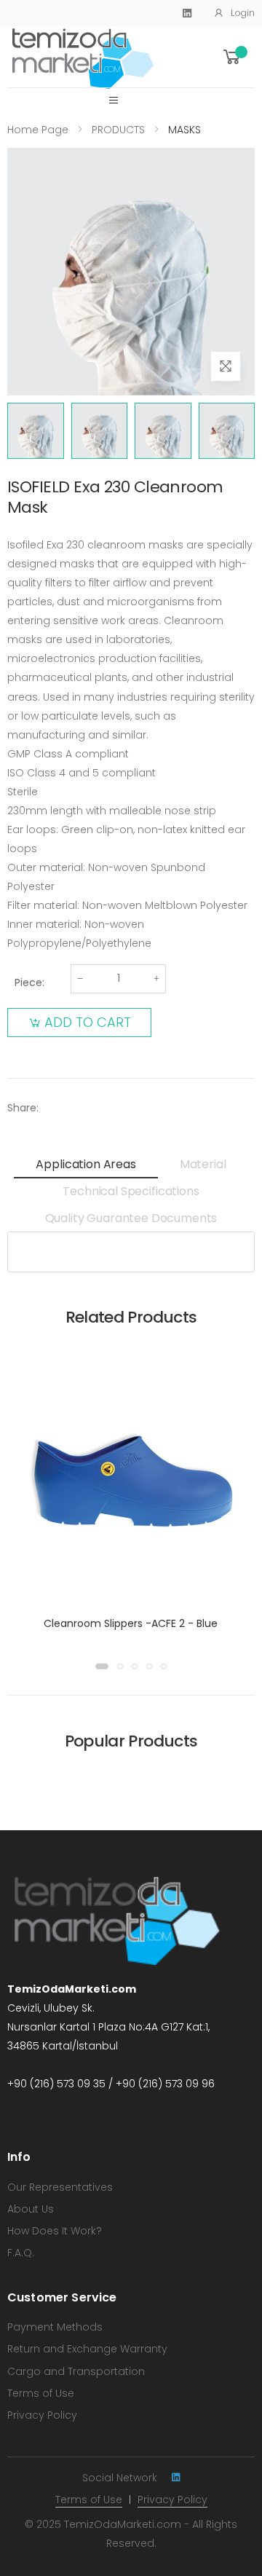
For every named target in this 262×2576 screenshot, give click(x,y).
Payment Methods (55, 2327)
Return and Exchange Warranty (87, 2349)
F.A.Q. (21, 2253)
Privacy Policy (42, 2415)
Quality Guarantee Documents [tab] (131, 1218)
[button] (238, 57)
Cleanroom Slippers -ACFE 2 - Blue (131, 1623)
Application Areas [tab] (86, 1164)
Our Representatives (60, 2187)
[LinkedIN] (176, 2477)
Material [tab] (203, 1164)
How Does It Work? (55, 2231)
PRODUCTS (118, 130)
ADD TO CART (88, 1022)
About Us (31, 2209)
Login (243, 13)
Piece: (29, 982)
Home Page (38, 130)
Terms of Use (41, 2393)
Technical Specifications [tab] (131, 1191)
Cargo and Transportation (76, 2371)
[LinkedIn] (187, 13)
